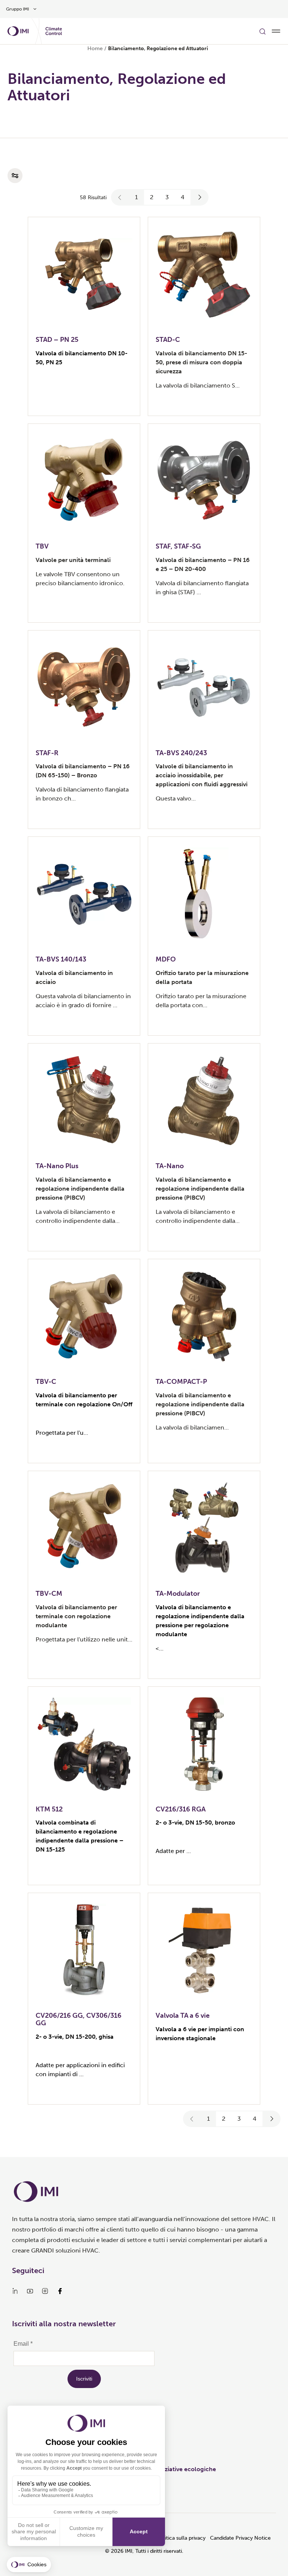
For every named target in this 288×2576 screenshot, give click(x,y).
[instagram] (45, 2291)
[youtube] (30, 2291)
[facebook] (60, 2291)
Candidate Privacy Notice (240, 2538)
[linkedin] (15, 2291)
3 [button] (167, 197)
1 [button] (136, 197)
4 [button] (183, 197)
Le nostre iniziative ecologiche (173, 2469)
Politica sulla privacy (181, 2538)
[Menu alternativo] (276, 31)
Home (95, 48)
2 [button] (152, 197)
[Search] (262, 31)
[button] (120, 197)
